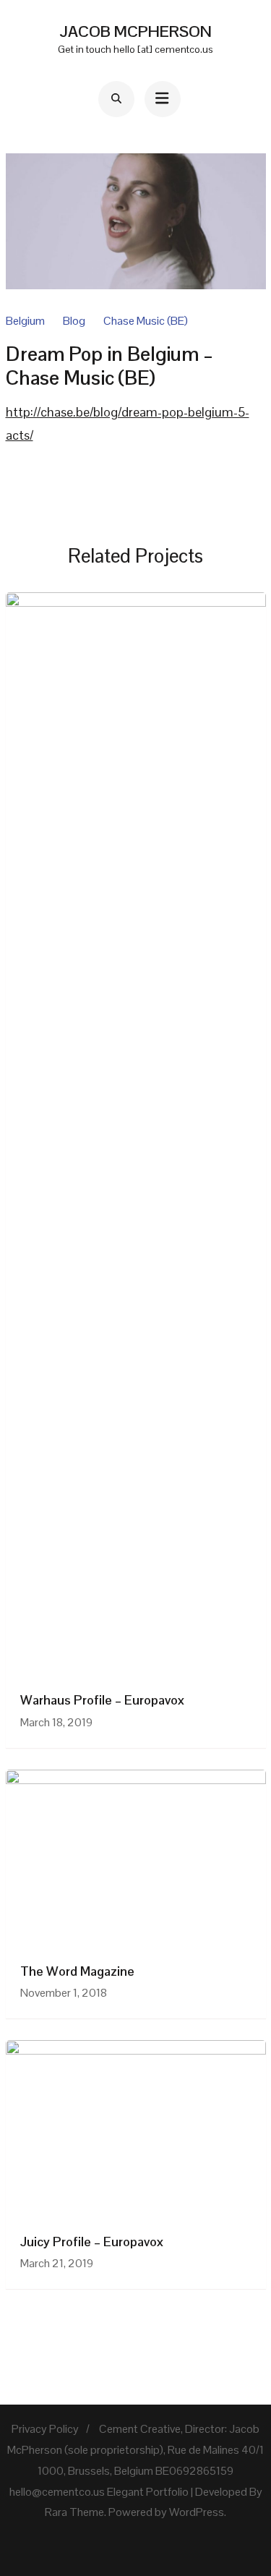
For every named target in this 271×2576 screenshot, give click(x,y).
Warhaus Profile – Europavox (102, 1700)
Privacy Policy (45, 2429)
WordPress (197, 2512)
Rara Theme (74, 2512)
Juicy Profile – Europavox (92, 2242)
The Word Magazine (77, 1971)
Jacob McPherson (135, 31)
